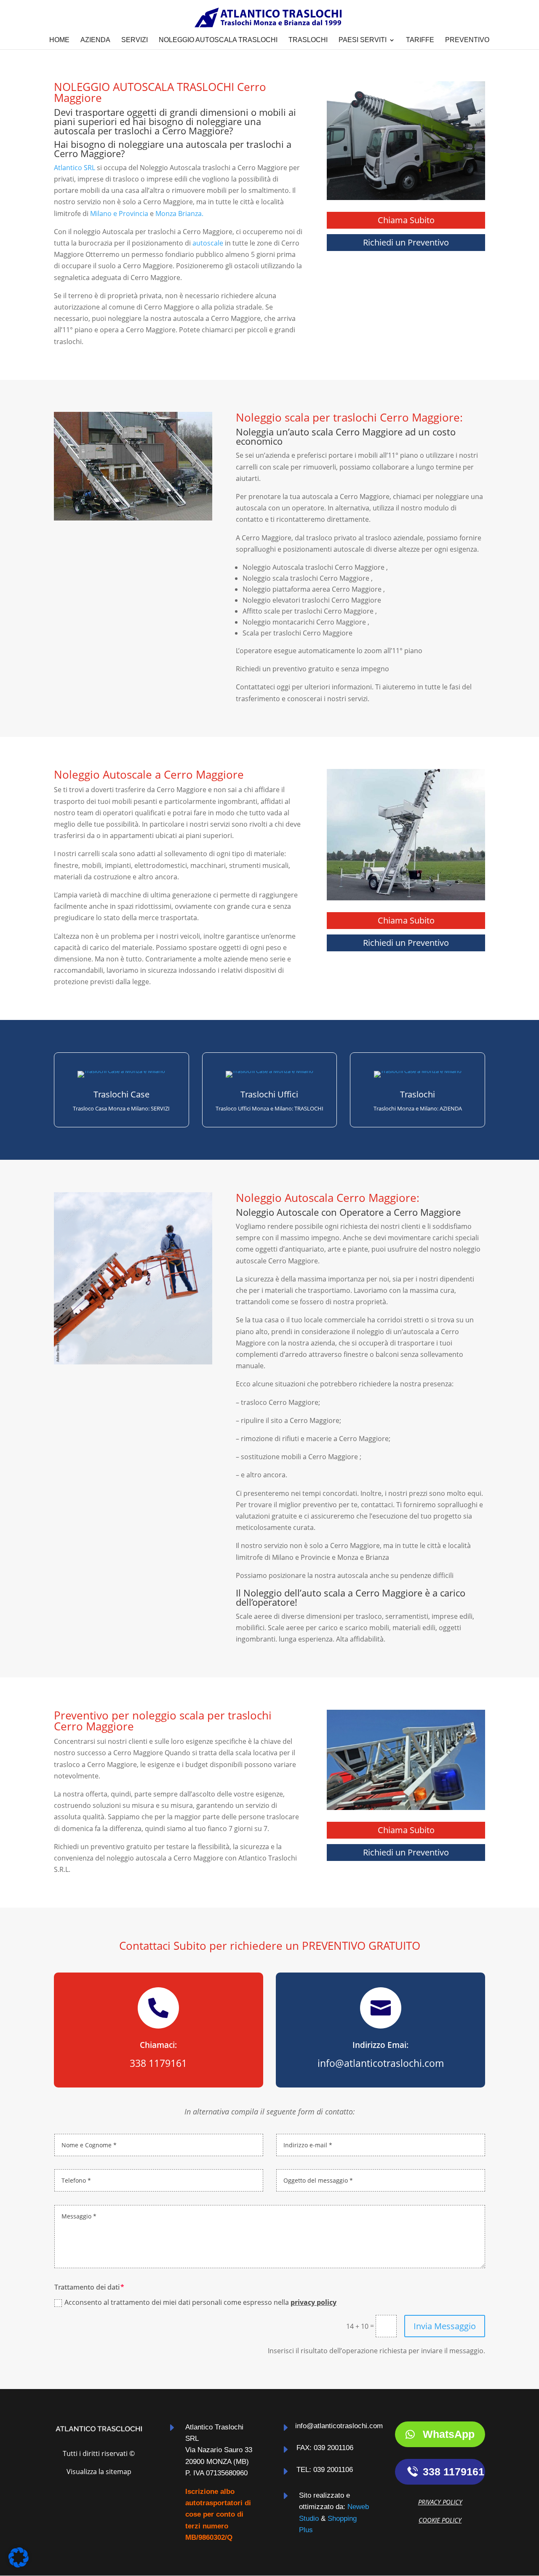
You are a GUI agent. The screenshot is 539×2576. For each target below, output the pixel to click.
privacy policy (314, 2302)
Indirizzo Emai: (380, 2045)
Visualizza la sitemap (99, 2472)
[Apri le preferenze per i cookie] (19, 2565)
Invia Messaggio (445, 2326)
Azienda (95, 40)
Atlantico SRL (75, 168)
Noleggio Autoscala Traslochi (218, 40)
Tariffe (420, 40)
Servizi (135, 40)
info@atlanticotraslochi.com (339, 2426)
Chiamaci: (158, 2045)
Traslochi (308, 40)
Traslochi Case (121, 1094)
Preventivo (467, 40)
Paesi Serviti (363, 40)
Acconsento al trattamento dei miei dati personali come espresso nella (200, 2302)
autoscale (208, 243)
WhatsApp (449, 2434)
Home (59, 40)
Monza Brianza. (179, 214)
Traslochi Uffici (269, 1094)
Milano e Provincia (119, 214)
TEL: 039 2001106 (325, 2470)
